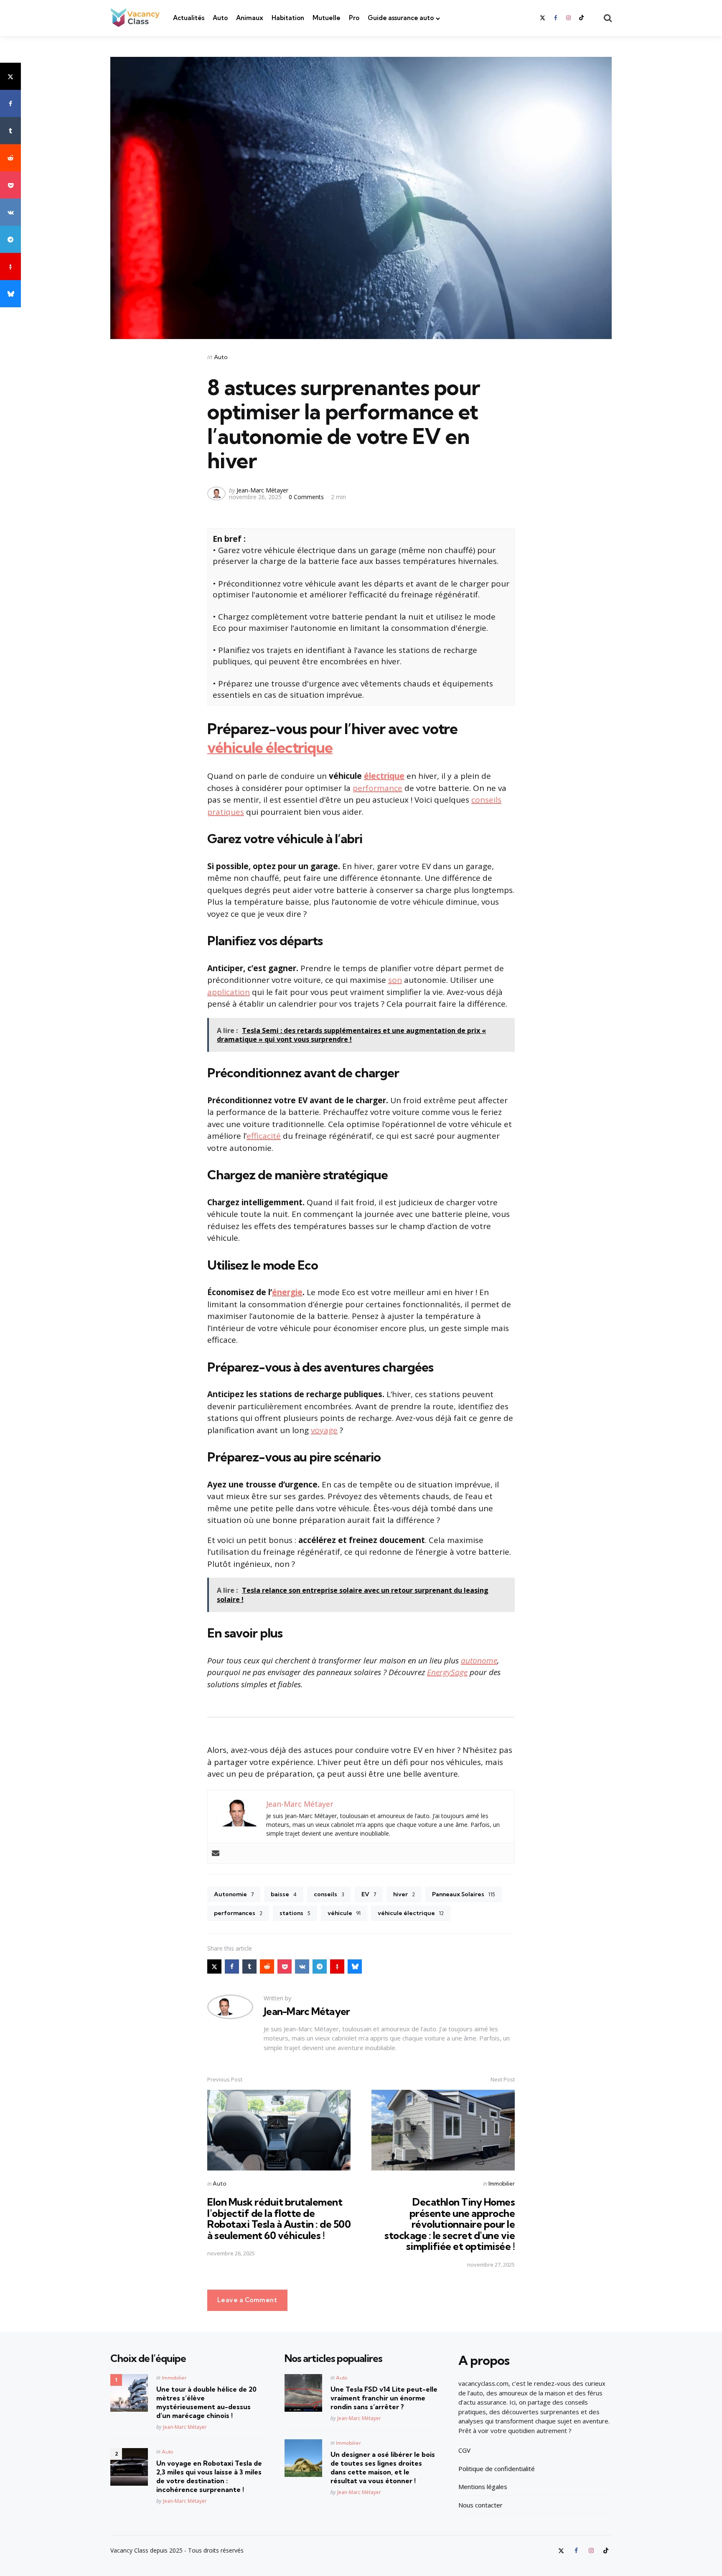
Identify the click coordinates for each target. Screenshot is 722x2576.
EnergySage (447, 1672)
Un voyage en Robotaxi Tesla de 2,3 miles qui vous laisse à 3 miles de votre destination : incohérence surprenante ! (209, 2476)
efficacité (264, 1136)
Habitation (288, 18)
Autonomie (234, 1894)
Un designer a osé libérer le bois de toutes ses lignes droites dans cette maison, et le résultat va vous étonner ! (383, 2467)
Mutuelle (327, 18)
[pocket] (10, 185)
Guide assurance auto (401, 18)
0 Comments (307, 497)
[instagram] (569, 18)
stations (295, 1913)
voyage (324, 1430)
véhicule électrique (270, 747)
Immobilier (502, 2183)
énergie (287, 1292)
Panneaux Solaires (464, 1894)
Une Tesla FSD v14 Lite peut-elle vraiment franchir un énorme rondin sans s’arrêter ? (384, 2398)
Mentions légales (483, 2487)
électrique (384, 776)
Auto (220, 18)
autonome (479, 1660)
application (229, 992)
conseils (329, 1894)
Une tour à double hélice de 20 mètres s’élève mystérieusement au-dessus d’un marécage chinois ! (206, 2402)
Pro (354, 18)
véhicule (344, 1913)
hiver (404, 1894)
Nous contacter (480, 2505)
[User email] (216, 1853)
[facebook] (555, 18)
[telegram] (10, 239)
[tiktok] (582, 18)
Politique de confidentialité (497, 2469)
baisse (284, 1894)
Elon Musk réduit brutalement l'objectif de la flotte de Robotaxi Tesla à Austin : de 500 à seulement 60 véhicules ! (279, 2218)
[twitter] (543, 18)
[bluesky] (10, 294)
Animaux (250, 18)
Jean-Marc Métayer (262, 490)
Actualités (189, 18)
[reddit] (10, 158)
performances (238, 1913)
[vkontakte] (10, 212)
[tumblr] (10, 131)
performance (378, 788)
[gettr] (10, 267)
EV (369, 1894)
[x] (10, 76)
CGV (464, 2450)
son (395, 980)
